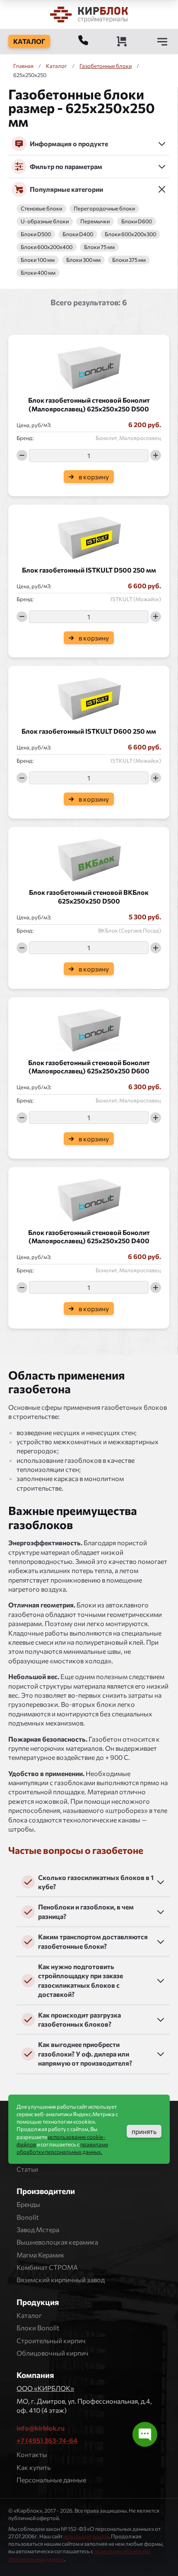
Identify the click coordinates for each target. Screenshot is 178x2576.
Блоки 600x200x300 (130, 234)
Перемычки (95, 221)
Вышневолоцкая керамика (57, 2242)
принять (144, 2131)
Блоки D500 (36, 234)
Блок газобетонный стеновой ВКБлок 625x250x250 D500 (89, 897)
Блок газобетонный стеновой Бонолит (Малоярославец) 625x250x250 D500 (89, 404)
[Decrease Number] (22, 455)
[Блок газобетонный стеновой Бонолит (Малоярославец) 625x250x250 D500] (89, 365)
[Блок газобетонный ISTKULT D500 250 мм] (89, 535)
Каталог (29, 2315)
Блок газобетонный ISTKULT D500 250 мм (89, 570)
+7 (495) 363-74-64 (47, 2440)
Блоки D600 (137, 221)
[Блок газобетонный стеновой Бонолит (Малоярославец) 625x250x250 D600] (89, 1028)
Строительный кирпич (51, 2340)
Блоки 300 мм (83, 260)
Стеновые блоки (41, 209)
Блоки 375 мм (129, 260)
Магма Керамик (41, 2255)
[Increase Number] (156, 455)
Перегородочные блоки (104, 209)
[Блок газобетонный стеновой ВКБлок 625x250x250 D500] (89, 858)
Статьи (27, 2169)
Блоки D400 (78, 234)
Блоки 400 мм (38, 273)
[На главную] (89, 14)
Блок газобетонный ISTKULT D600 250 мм (89, 731)
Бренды (28, 2204)
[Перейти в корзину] (122, 41)
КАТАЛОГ (29, 41)
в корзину (94, 477)
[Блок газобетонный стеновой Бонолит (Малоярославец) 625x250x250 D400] (89, 1198)
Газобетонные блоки (106, 66)
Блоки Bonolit (38, 2328)
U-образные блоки (45, 221)
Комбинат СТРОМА (47, 2267)
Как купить (34, 2467)
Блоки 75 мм (99, 247)
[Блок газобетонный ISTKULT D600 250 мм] (89, 696)
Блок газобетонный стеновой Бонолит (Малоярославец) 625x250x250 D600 (89, 1067)
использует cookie (86, 2536)
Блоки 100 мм (38, 260)
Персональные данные (51, 2480)
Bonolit (28, 2217)
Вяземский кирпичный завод (61, 2280)
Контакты (32, 2454)
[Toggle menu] (162, 41)
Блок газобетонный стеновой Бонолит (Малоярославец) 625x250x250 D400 (89, 1237)
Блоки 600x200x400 (47, 247)
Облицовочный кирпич (53, 2353)
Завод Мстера (38, 2229)
